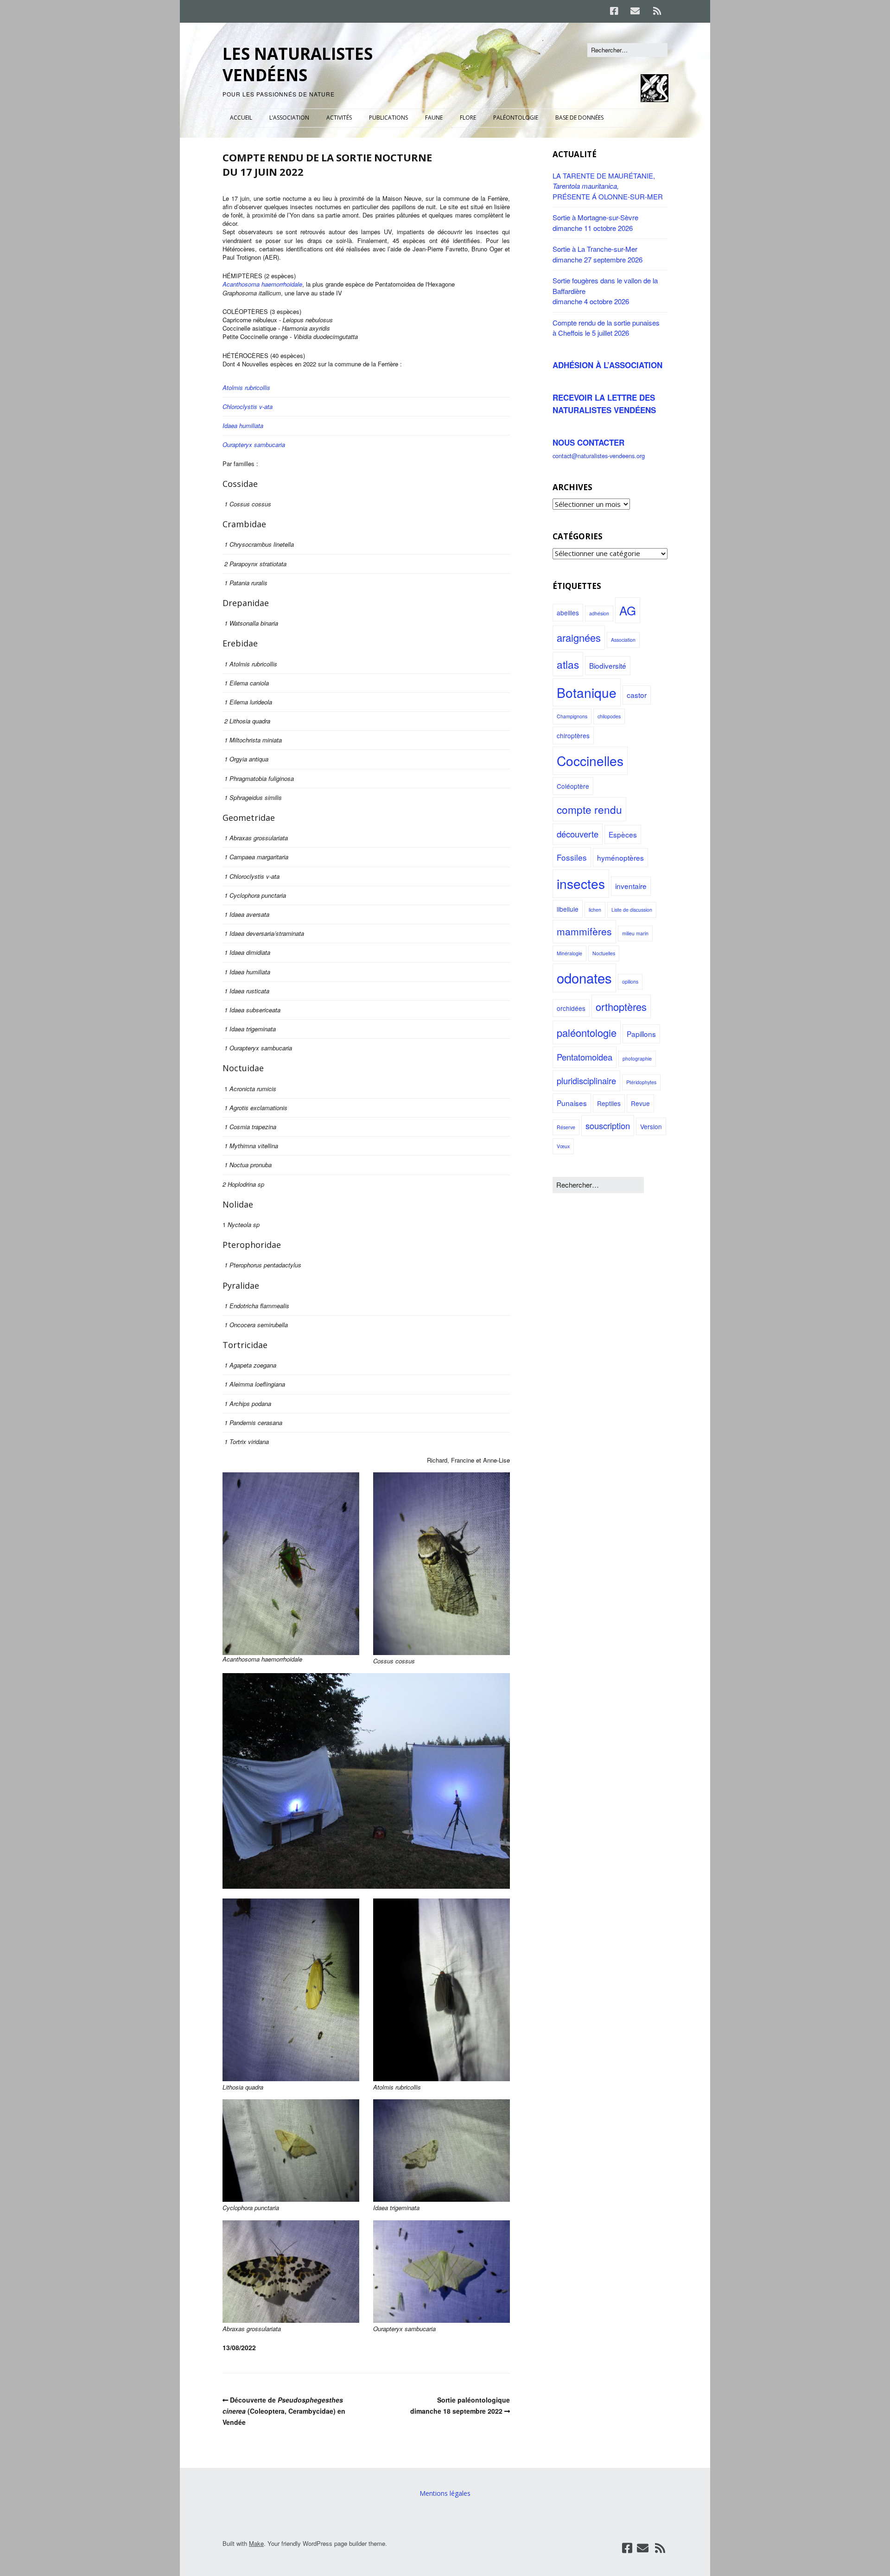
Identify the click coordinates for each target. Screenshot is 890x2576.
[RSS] (657, 11)
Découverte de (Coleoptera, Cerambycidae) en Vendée (284, 2411)
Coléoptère (573, 786)
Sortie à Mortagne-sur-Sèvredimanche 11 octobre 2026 (595, 223)
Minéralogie (569, 953)
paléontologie (587, 1032)
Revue (640, 1103)
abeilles (568, 613)
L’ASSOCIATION (289, 118)
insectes (581, 883)
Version (651, 1126)
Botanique (587, 692)
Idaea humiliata (243, 425)
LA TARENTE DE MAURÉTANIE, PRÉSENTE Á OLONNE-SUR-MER (608, 186)
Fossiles (572, 857)
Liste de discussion (632, 910)
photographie (637, 1058)
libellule (568, 909)
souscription (608, 1125)
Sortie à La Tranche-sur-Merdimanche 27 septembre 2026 (598, 254)
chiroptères (573, 735)
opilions (630, 981)
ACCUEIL (241, 118)
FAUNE (434, 118)
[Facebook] (617, 11)
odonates (584, 978)
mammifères (584, 931)
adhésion (599, 613)
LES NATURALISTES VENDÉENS (298, 64)
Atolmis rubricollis (246, 387)
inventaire (631, 886)
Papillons (641, 1034)
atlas (568, 664)
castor (637, 695)
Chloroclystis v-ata (248, 406)
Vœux (563, 1146)
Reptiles (609, 1103)
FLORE (468, 118)
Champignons (572, 716)
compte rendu (589, 809)
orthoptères (621, 1007)
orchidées (571, 1008)
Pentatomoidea (585, 1057)
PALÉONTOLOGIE (516, 118)
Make (256, 2543)
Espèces (623, 834)
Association (623, 640)
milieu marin (635, 933)
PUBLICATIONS (388, 118)
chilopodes (609, 716)
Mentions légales (445, 2493)
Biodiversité (608, 665)
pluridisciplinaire (586, 1080)
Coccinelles (590, 761)
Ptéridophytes (641, 1082)
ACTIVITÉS (339, 118)
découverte (578, 834)
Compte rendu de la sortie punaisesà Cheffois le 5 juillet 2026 (606, 328)
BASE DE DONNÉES (579, 118)
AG (628, 610)
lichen (595, 910)
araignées (579, 637)
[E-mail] (635, 11)
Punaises (572, 1103)
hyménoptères (620, 857)
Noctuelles (604, 953)
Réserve (566, 1127)
